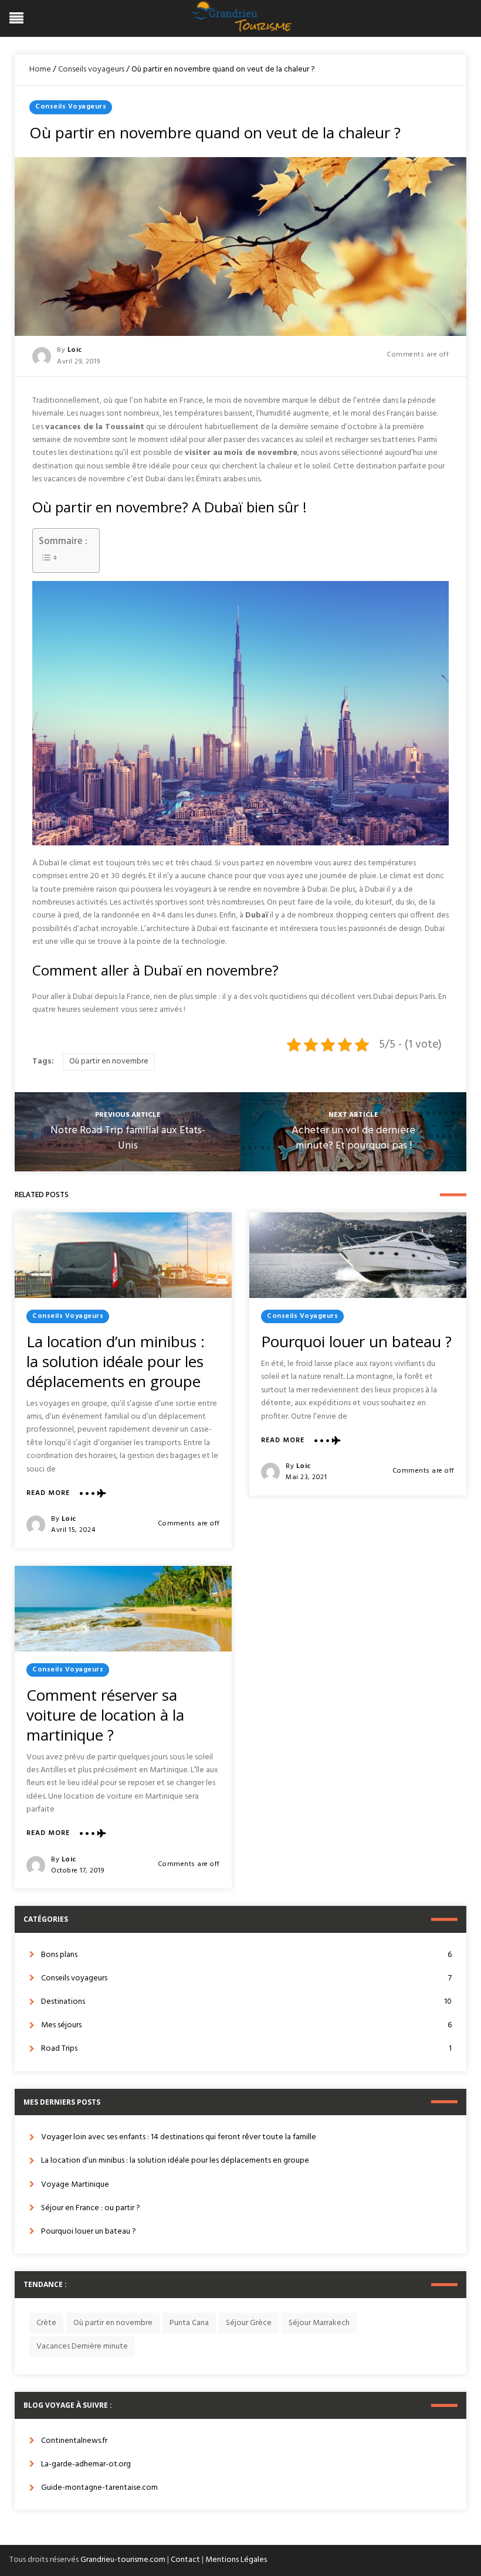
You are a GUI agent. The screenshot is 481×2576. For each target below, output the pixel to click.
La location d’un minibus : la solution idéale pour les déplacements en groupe (116, 1361)
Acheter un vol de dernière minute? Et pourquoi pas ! (353, 1138)
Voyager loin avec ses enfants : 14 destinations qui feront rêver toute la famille (179, 2137)
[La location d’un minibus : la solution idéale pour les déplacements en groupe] (123, 1255)
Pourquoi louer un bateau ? (356, 1341)
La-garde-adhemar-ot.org (86, 2464)
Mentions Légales (236, 2560)
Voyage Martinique (75, 2185)
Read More (48, 1493)
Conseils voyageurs (91, 69)
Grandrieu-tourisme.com (123, 2560)
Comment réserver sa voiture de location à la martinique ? (105, 1715)
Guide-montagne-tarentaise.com (99, 2488)
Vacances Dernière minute (82, 2346)
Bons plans (246, 1955)
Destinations (246, 2002)
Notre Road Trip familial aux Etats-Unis (128, 1138)
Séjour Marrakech (319, 2323)
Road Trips (246, 2049)
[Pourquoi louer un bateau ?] (358, 1255)
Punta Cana (189, 2323)
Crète (46, 2323)
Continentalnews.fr (74, 2441)
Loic (75, 350)
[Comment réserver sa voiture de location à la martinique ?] (123, 1609)
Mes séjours (246, 2025)
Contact (185, 2560)
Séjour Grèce (249, 2323)
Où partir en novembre (109, 1061)
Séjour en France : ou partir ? (91, 2208)
